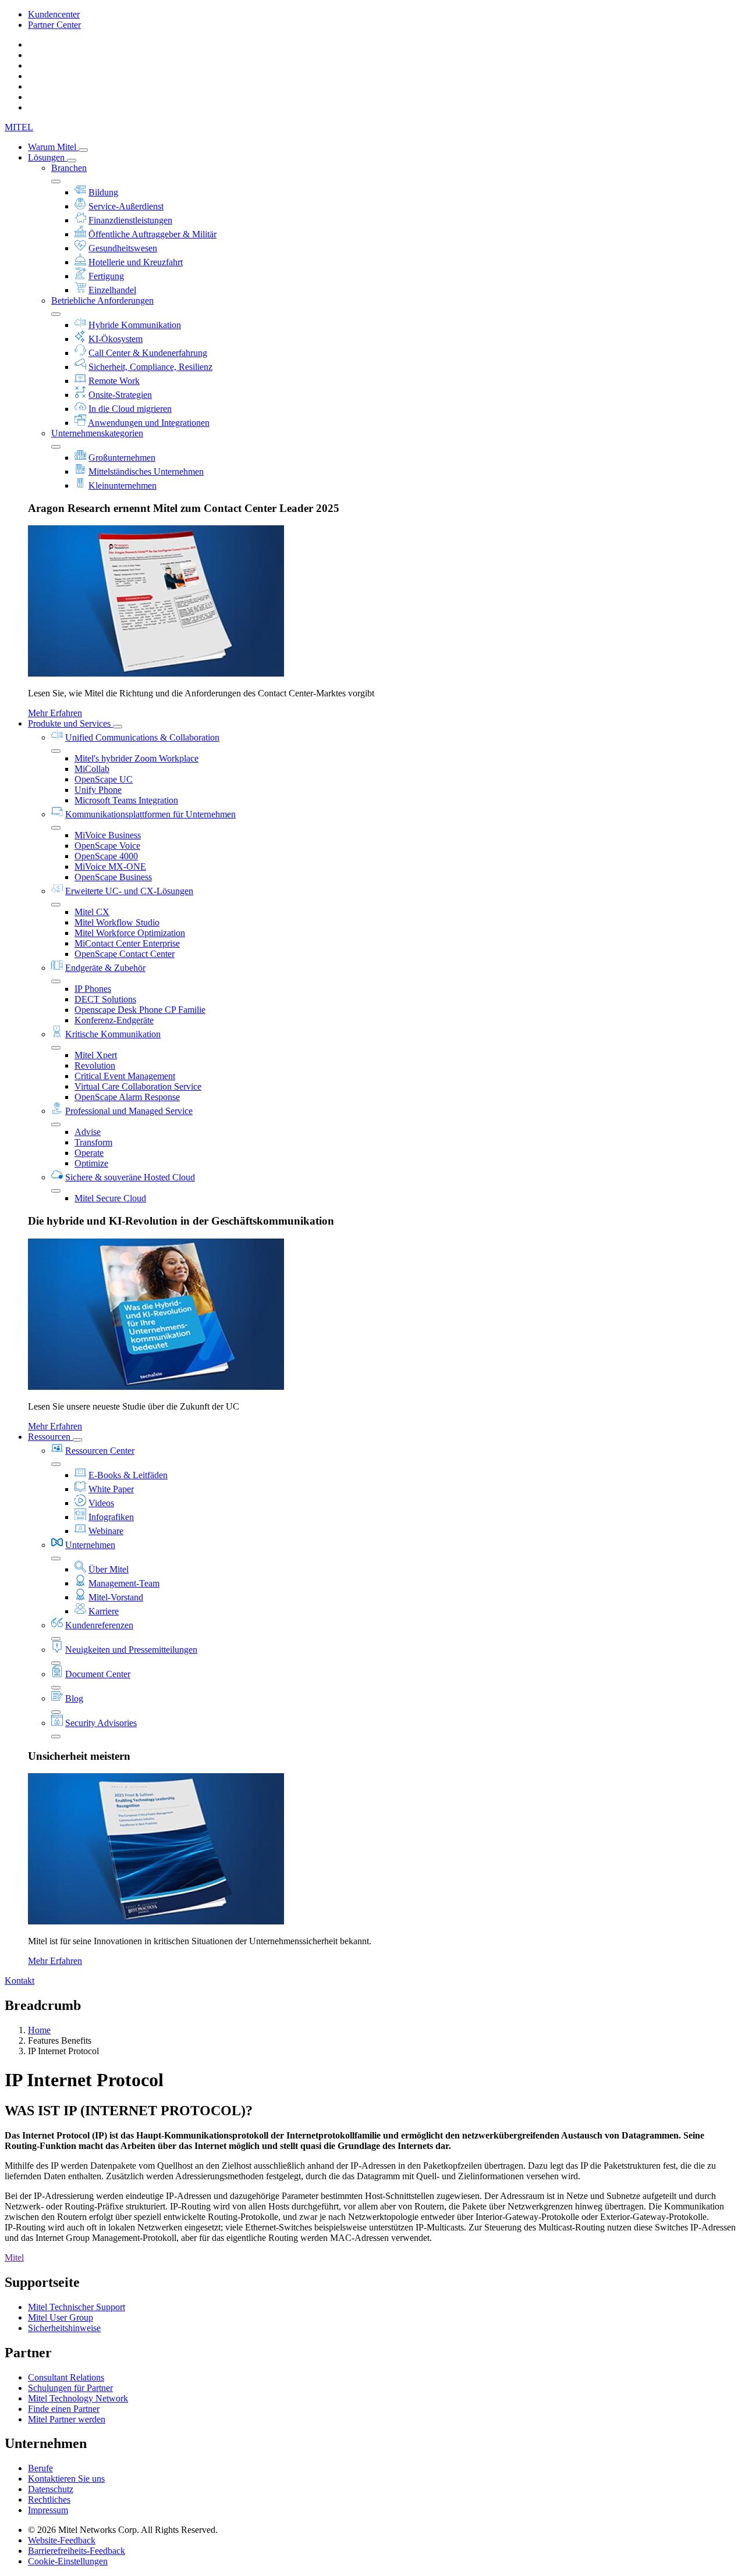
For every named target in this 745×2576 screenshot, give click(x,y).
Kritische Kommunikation (113, 1034)
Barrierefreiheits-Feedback (77, 2551)
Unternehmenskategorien (97, 433)
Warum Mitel (53, 147)
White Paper (111, 1489)
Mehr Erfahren (55, 713)
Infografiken (111, 1517)
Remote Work (114, 381)
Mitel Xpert (96, 1055)
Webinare (106, 1531)
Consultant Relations (66, 2377)
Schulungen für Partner (70, 2388)
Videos (101, 1503)
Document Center (98, 1674)
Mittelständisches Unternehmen (146, 472)
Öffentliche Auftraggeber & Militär (152, 234)
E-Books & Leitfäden (128, 1475)
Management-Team (124, 1583)
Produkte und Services (70, 723)
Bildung (103, 192)
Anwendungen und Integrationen (149, 423)
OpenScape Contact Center (125, 954)
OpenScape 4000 (106, 856)
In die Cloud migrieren (130, 409)
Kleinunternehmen (123, 485)
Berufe (40, 2468)
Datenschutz (51, 2489)
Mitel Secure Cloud (110, 1198)
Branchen (69, 168)
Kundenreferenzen (99, 1625)
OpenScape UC (104, 779)
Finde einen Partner (64, 2409)
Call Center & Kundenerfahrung (148, 353)
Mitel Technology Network (78, 2398)
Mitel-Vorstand (116, 1597)
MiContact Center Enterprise (127, 943)
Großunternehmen (122, 458)
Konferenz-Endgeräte (114, 1020)
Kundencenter (54, 14)
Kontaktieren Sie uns (66, 2479)
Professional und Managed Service (129, 1111)
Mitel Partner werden (67, 2419)
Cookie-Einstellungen (68, 2561)
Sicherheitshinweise (64, 2328)
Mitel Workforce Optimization (130, 933)
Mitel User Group (61, 2317)
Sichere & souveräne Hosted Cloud (130, 1177)
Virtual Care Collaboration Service (138, 1086)
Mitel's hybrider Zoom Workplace (136, 758)
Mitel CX (92, 912)
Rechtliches (49, 2499)
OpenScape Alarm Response (127, 1097)
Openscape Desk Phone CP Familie (140, 1010)
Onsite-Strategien (120, 395)
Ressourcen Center (100, 1451)
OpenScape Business (113, 877)
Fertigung (106, 276)
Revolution (95, 1065)
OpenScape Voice (107, 846)
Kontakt (19, 1981)
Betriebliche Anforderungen (102, 300)
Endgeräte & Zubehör (105, 968)
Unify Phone (98, 790)
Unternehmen (90, 1545)
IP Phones (93, 989)
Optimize (91, 1163)
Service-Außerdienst (126, 206)
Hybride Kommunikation (135, 325)
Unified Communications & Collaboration (142, 737)
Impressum (48, 2510)
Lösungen (47, 157)
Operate (89, 1153)
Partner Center (54, 25)
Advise (88, 1132)
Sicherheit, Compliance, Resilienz (150, 367)
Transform (93, 1142)
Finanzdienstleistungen (130, 220)
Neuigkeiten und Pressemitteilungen (131, 1650)
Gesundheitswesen (123, 248)
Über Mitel (109, 1569)
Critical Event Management (125, 1076)
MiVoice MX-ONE (110, 867)
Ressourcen (50, 1437)
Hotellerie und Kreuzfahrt (136, 262)
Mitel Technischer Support (77, 2307)
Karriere (104, 1611)
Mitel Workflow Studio (117, 922)
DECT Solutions (105, 999)
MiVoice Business (108, 835)
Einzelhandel (112, 290)
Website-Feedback (62, 2540)
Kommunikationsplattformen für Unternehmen (150, 814)
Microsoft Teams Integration (126, 800)
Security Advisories (101, 1723)
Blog (74, 1698)
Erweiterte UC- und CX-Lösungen (129, 891)
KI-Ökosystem (116, 339)
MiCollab (92, 769)
